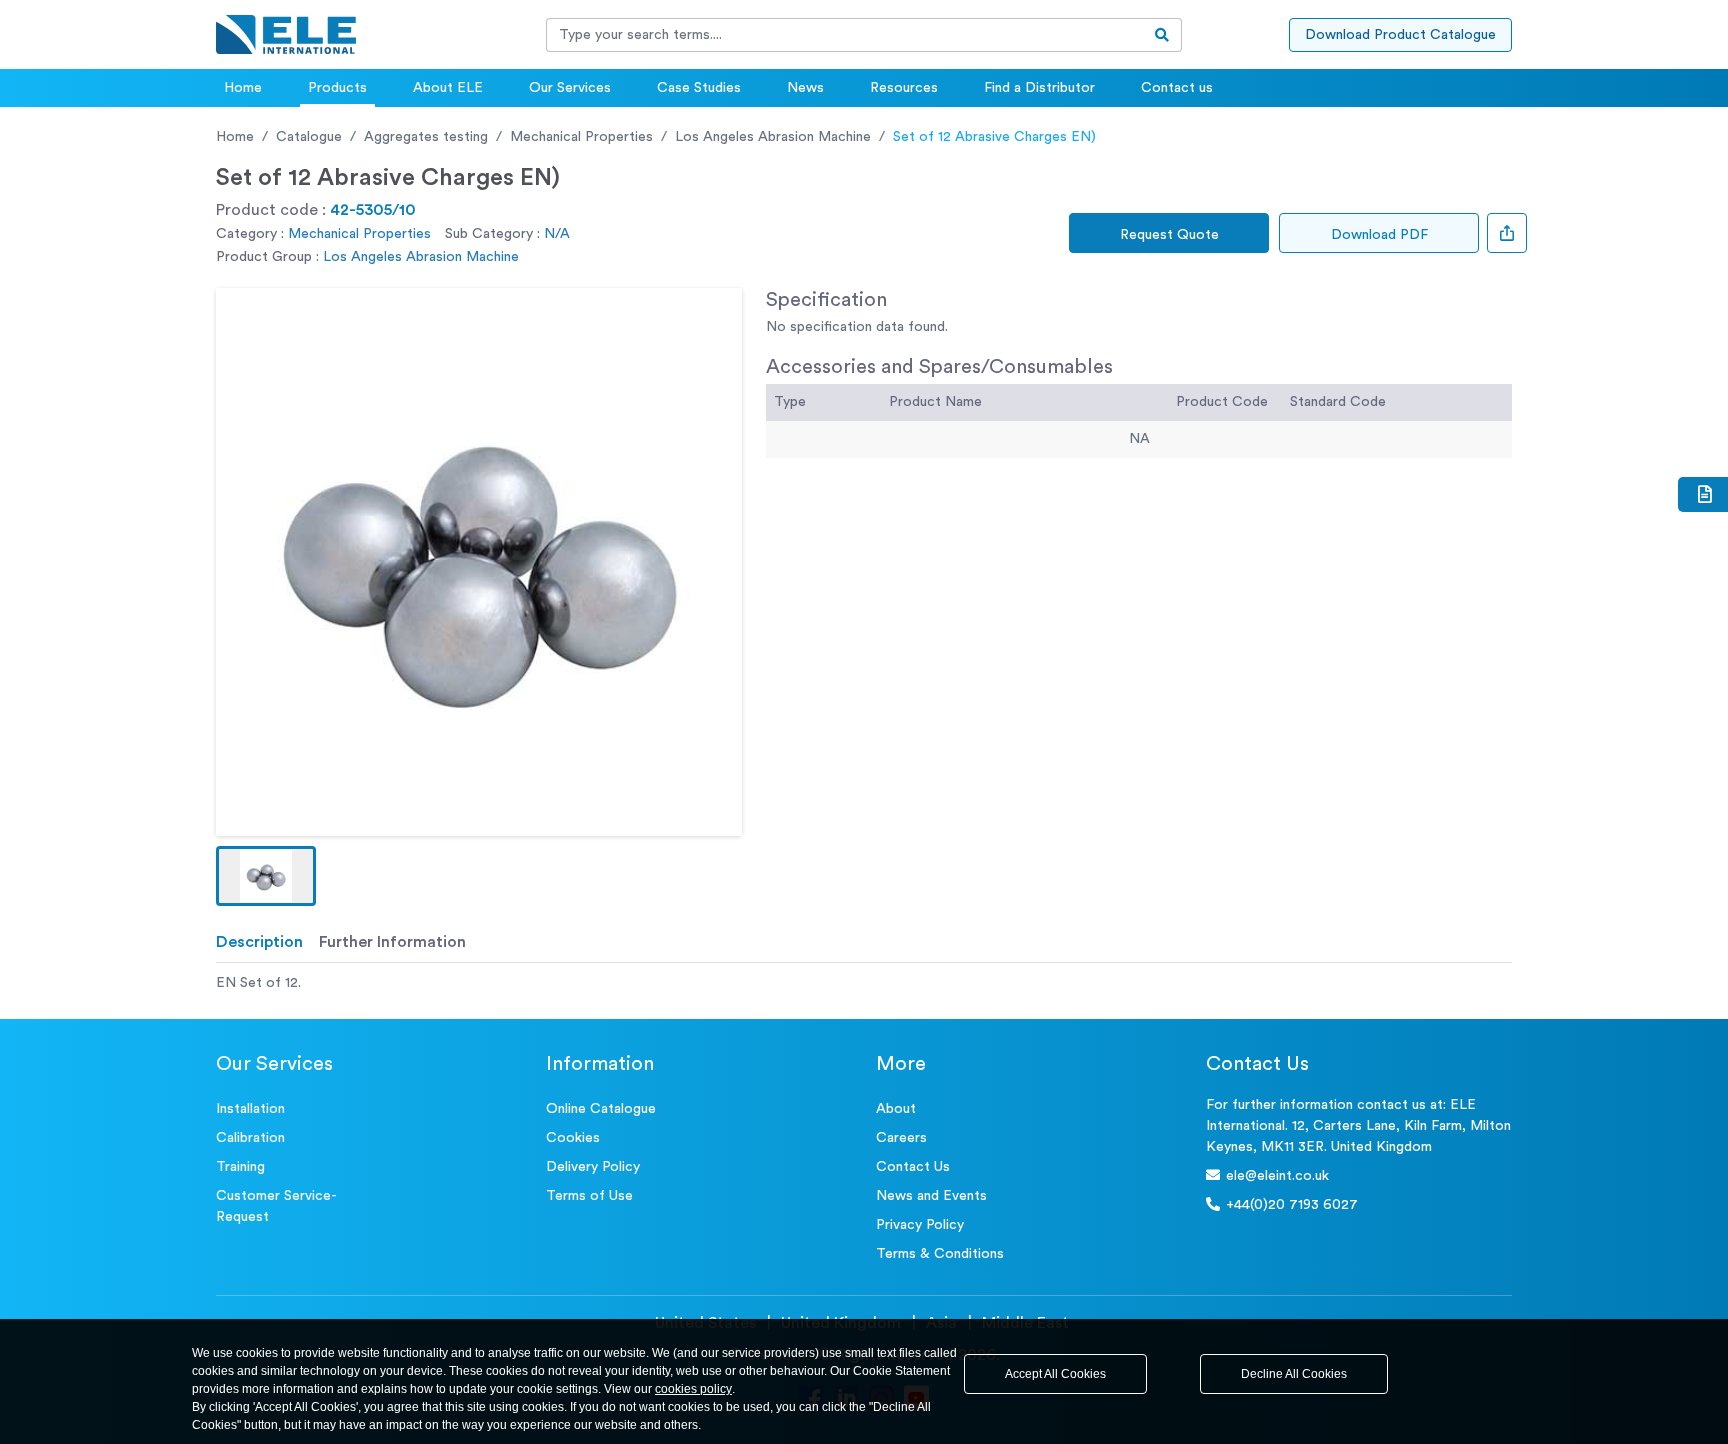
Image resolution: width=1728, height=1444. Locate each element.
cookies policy (693, 1389)
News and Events (931, 1196)
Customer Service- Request (276, 1206)
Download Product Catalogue (1400, 35)
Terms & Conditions (940, 1254)
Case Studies (699, 88)
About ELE (448, 88)
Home (243, 88)
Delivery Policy (593, 1167)
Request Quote (1169, 235)
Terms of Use (589, 1196)
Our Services (570, 88)
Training (240, 1167)
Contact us (1177, 88)
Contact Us (913, 1167)
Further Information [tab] (392, 942)
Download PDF (1379, 235)
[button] (266, 876)
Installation (250, 1109)
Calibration (250, 1138)
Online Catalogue (601, 1109)
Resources (904, 88)
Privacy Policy (920, 1225)
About (896, 1109)
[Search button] (1162, 35)
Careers (901, 1138)
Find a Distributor (1039, 88)
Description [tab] (259, 942)
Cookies (573, 1138)
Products (337, 88)
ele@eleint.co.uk (1277, 1176)
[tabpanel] (864, 983)
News (805, 88)
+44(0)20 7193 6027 (1292, 1205)
